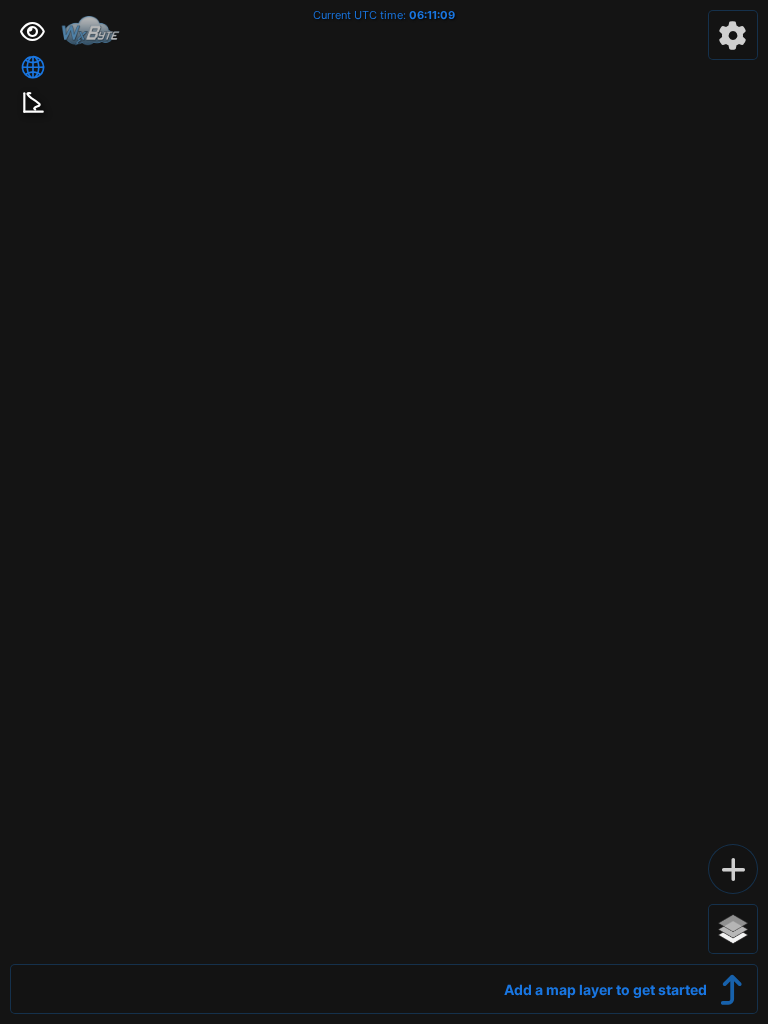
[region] (384, 512)
